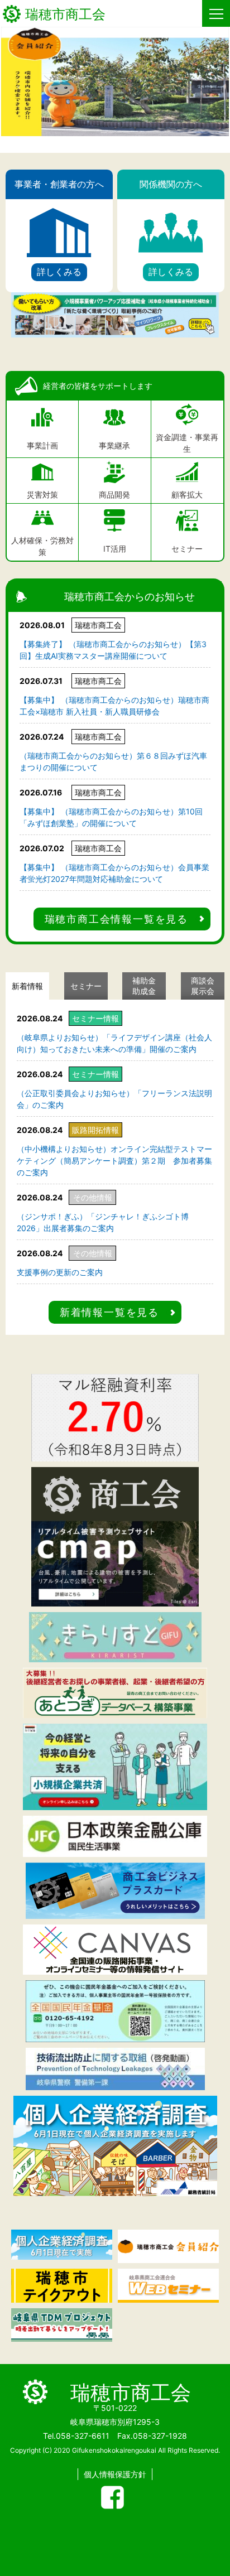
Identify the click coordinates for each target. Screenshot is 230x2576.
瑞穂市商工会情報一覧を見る (116, 919)
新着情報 (27, 986)
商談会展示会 (203, 986)
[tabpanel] (115, 81)
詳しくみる (59, 272)
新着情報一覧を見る (109, 1312)
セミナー (86, 986)
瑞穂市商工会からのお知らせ (130, 597)
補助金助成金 (144, 986)
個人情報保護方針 (115, 2474)
